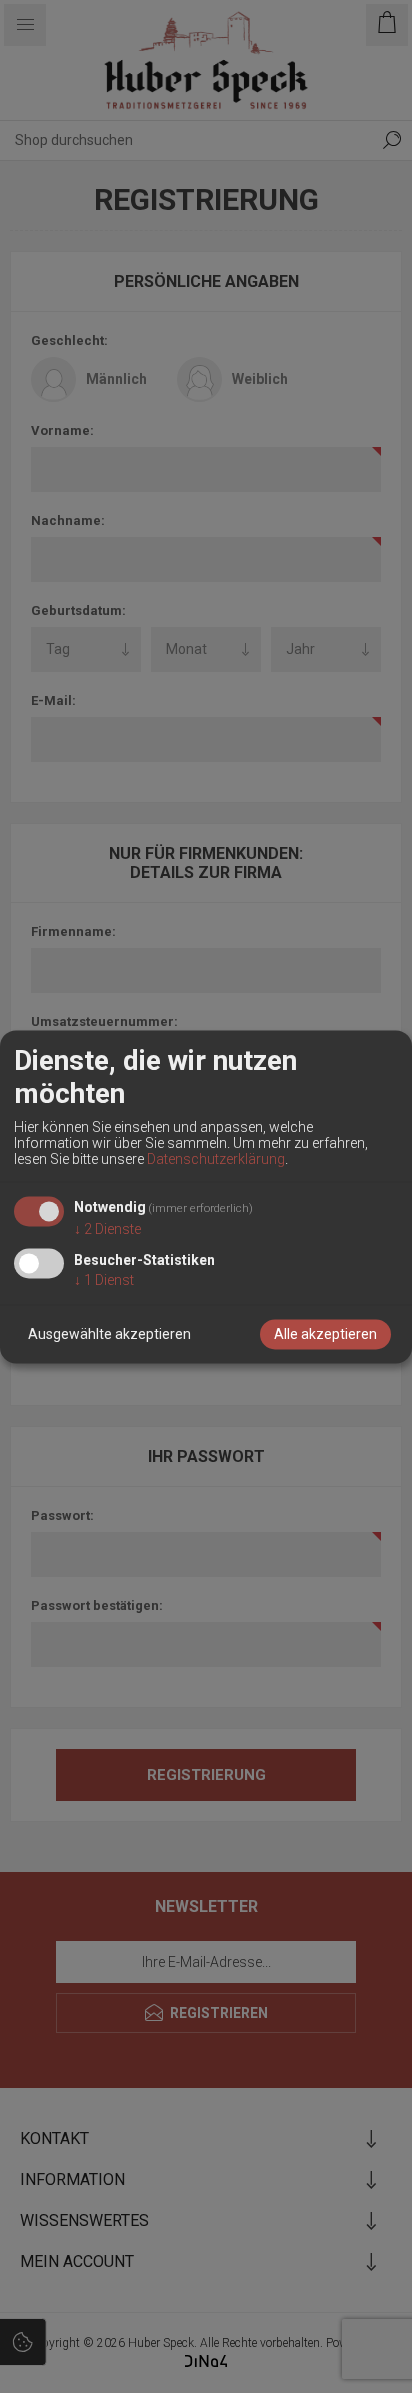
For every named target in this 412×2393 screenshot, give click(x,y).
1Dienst (104, 1280)
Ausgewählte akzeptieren (109, 1334)
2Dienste (107, 1229)
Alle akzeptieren (325, 1334)
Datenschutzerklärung (216, 1160)
